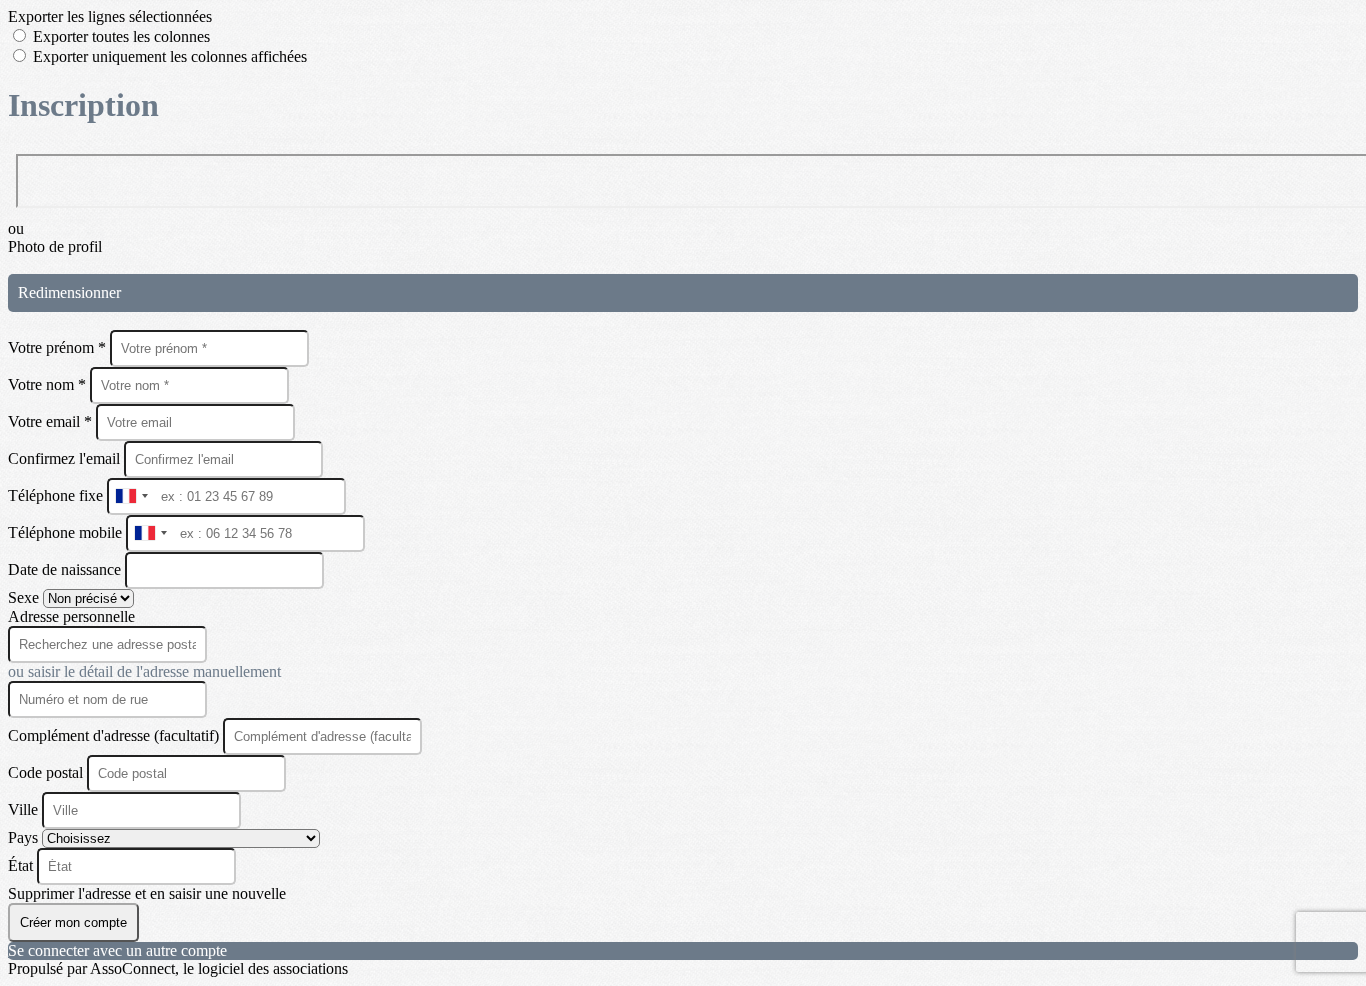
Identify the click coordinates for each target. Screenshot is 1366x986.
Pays (25, 837)
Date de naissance (66, 569)
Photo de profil (55, 246)
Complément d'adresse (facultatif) (115, 735)
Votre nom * (49, 384)
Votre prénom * (59, 347)
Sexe (25, 597)
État (22, 865)
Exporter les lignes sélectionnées (110, 16)
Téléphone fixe (57, 495)
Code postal (45, 772)
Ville (25, 809)
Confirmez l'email (64, 458)
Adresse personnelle (71, 616)
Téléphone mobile (67, 532)
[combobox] (131, 496)
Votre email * (52, 421)
